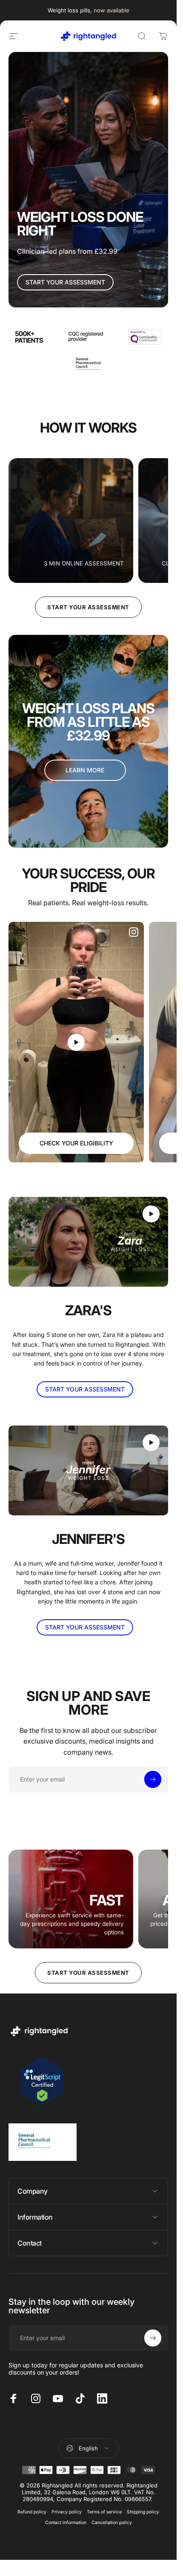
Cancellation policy (112, 2523)
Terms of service (104, 2512)
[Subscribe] (153, 1779)
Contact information (66, 2523)
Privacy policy (67, 2512)
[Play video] (76, 1042)
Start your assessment (88, 607)
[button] (76, 1042)
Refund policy (32, 2512)
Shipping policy (143, 2512)
